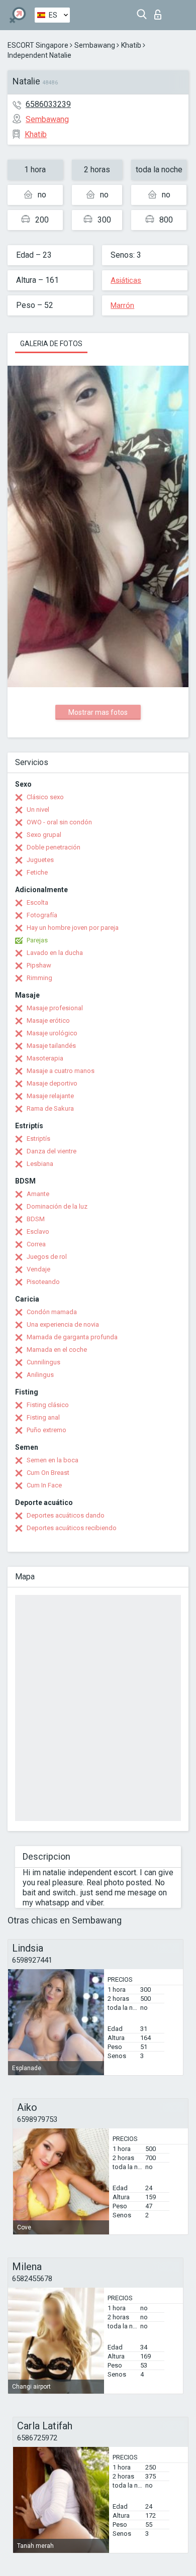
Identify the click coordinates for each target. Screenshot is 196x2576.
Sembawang (95, 45)
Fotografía (42, 915)
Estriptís (38, 1139)
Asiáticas (126, 280)
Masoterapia (45, 1058)
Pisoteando (43, 1282)
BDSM (36, 1219)
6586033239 (48, 104)
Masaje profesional (55, 1008)
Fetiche (37, 872)
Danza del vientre (52, 1151)
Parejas (37, 940)
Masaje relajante (50, 1096)
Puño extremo (46, 1430)
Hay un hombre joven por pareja (73, 928)
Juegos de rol (47, 1257)
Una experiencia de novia (63, 1324)
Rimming (39, 978)
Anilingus (40, 1375)
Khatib (131, 45)
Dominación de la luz (57, 1206)
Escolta (37, 902)
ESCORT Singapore (38, 45)
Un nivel (38, 810)
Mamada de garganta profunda (72, 1337)
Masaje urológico (52, 1033)
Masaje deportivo (52, 1083)
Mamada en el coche (57, 1350)
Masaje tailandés (51, 1046)
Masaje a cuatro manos (61, 1071)
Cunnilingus (43, 1362)
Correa (36, 1244)
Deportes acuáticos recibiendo (72, 1528)
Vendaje (38, 1269)
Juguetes (40, 860)
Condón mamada (52, 1312)
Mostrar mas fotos (98, 712)
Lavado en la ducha (55, 953)
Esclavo (38, 1231)
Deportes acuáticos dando (66, 1515)
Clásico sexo (45, 797)
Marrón (122, 305)
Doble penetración (54, 847)
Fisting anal (43, 1417)
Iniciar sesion (160, 12)
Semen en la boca (53, 1460)
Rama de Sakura (50, 1108)
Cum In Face (44, 1485)
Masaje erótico (48, 1021)
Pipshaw (39, 965)
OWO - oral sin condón (59, 822)
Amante (38, 1194)
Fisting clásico (48, 1405)
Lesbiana (40, 1164)
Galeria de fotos (51, 344)
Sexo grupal (44, 835)
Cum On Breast (48, 1473)
